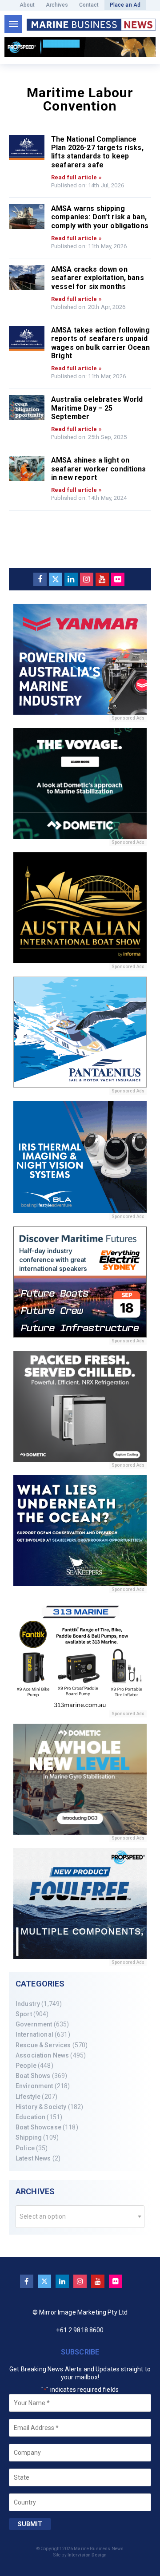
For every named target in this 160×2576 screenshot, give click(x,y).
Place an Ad (125, 5)
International (34, 2034)
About (27, 5)
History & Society (41, 2107)
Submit (30, 2524)
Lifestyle (28, 2097)
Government (34, 2024)
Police (25, 2148)
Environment (34, 2086)
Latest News (33, 2158)
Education (30, 2117)
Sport (24, 2014)
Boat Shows (33, 2076)
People (26, 2066)
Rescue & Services (43, 2045)
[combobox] (80, 2217)
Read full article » (76, 177)
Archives (57, 5)
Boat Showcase (38, 2127)
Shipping (29, 2137)
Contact (89, 5)
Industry (28, 2004)
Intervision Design (87, 2555)
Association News (42, 2055)
